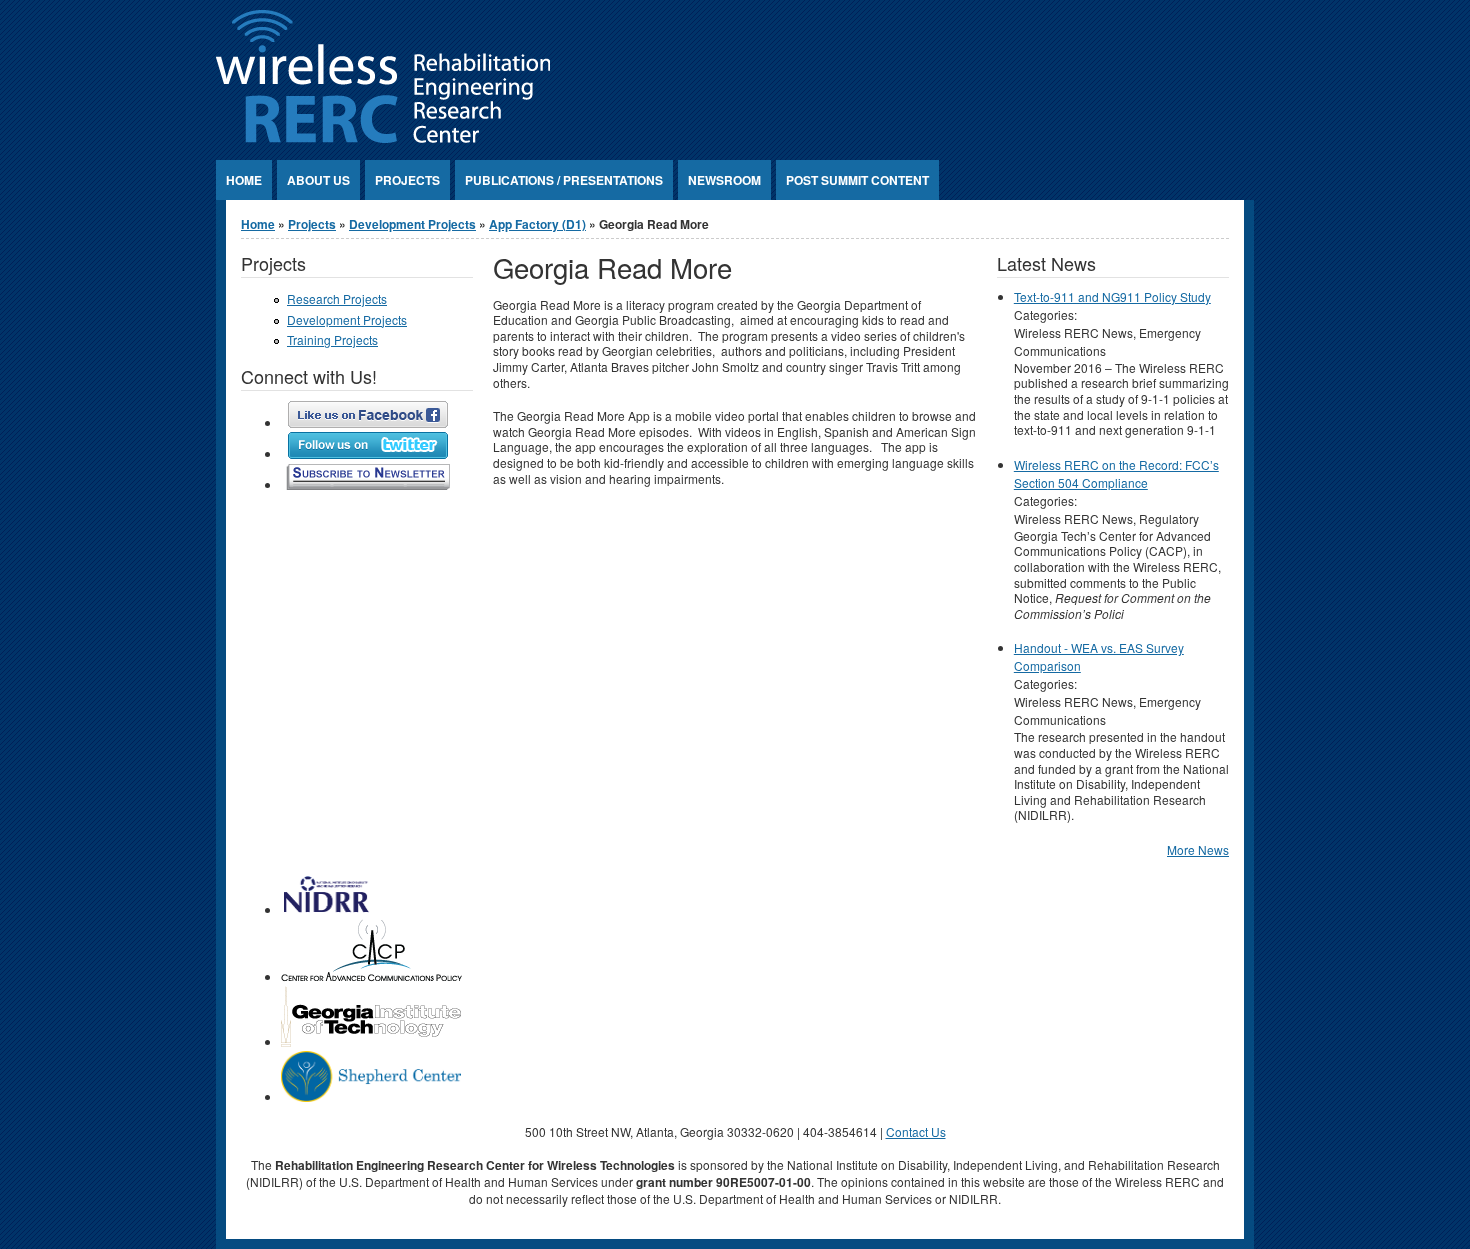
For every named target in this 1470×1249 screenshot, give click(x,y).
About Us (318, 180)
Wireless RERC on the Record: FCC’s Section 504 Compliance (1116, 473)
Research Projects (337, 298)
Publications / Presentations (564, 180)
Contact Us (916, 1131)
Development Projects (412, 224)
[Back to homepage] (383, 137)
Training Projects (332, 339)
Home (244, 180)
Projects (407, 180)
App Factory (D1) (537, 224)
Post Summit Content (857, 180)
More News (1198, 849)
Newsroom (724, 180)
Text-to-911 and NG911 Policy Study (1112, 296)
